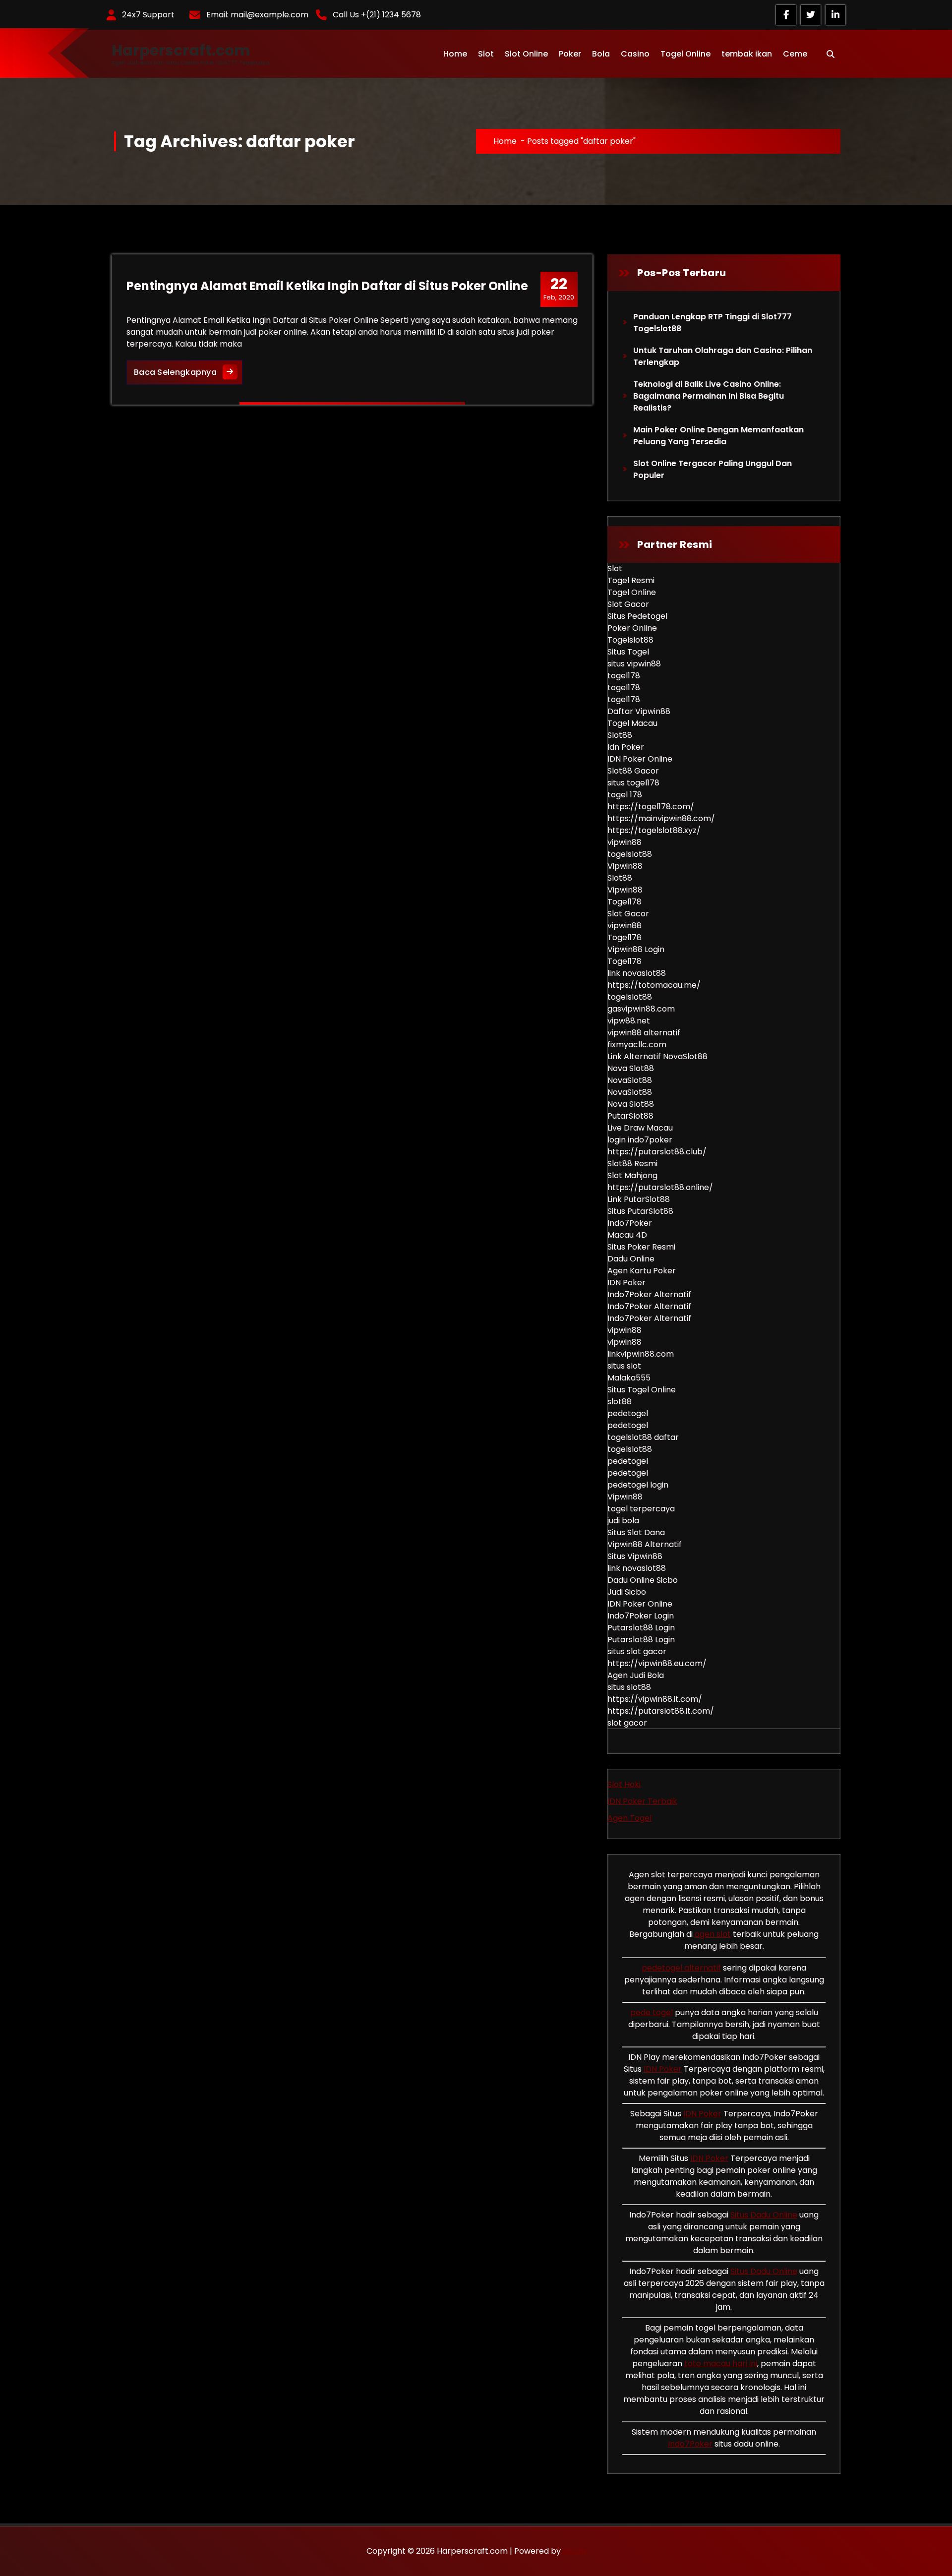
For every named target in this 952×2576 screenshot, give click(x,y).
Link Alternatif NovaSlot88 (657, 1056)
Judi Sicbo (627, 1592)
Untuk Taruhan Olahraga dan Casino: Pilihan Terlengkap (723, 356)
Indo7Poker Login (641, 1616)
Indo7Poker (630, 1223)
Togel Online (685, 54)
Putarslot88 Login (641, 1628)
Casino (635, 54)
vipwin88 (625, 842)
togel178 (624, 676)
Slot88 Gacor (633, 771)
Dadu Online (631, 1259)
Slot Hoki (624, 1784)
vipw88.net (629, 1021)
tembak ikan (747, 54)
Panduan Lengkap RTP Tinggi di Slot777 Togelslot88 (713, 323)
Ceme (795, 54)
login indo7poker (640, 1140)
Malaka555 (629, 1378)
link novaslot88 (637, 973)
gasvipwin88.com (641, 1009)
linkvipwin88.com (641, 1354)
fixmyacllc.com (637, 1045)
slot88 (620, 1402)
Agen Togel (629, 1818)
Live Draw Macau (640, 1128)
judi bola (623, 1521)
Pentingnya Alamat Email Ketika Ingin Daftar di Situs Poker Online (327, 286)
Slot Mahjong (632, 1175)
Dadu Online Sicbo (643, 1580)
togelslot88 (630, 854)
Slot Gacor (628, 604)
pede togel (652, 2012)
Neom (574, 2551)
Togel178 (625, 902)
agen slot (713, 1934)
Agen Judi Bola (636, 1675)
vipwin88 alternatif (644, 1033)
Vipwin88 (625, 866)
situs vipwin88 (634, 664)
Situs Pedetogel (637, 616)
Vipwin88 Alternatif (645, 1544)
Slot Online (526, 54)
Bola (601, 54)
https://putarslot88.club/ (657, 1152)
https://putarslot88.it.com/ (661, 1711)
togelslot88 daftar (643, 1437)
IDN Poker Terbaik (642, 1801)
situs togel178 (633, 783)
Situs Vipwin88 (635, 1556)
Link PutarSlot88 (639, 1199)
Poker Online (632, 628)
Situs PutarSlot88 (640, 1211)
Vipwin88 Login (636, 949)
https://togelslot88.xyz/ (654, 830)
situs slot (624, 1366)
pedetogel (628, 1413)
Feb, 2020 (559, 289)
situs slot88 (629, 1687)
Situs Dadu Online (764, 2215)
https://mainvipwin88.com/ (661, 818)
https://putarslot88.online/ (660, 1187)
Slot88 (620, 735)
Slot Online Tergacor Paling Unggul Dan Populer (713, 469)
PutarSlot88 (630, 1116)
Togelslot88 (630, 640)
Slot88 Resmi (632, 1164)
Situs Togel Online (642, 1390)
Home (455, 54)
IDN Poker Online (640, 759)
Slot (486, 54)
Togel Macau (632, 723)
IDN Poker (626, 1283)
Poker (570, 54)
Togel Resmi (631, 580)
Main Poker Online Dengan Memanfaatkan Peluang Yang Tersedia (718, 436)
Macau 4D (627, 1235)
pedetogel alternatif (681, 1968)
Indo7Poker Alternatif (649, 1294)
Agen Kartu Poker (642, 1271)
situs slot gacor (637, 1651)
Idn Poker (626, 747)
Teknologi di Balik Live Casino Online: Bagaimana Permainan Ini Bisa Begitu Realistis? (709, 396)
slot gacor (627, 1723)
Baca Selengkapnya (188, 372)
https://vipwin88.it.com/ (655, 1699)
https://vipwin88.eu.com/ (657, 1663)
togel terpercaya (641, 1509)
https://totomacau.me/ (654, 985)
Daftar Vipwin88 (639, 711)
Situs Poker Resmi (641, 1247)
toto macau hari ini (721, 2364)
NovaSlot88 (630, 1080)
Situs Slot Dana (636, 1532)
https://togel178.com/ (651, 807)
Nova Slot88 (631, 1068)
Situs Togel (628, 652)
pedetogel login (638, 1485)
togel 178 (625, 795)
